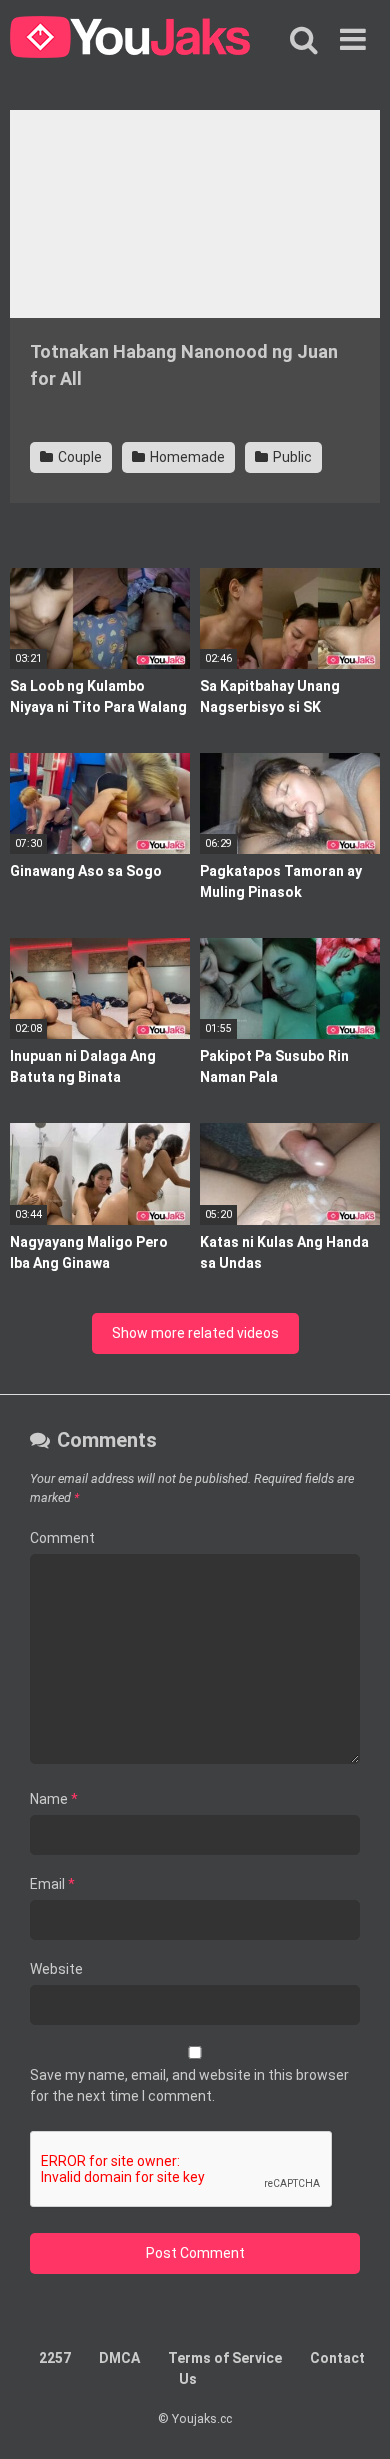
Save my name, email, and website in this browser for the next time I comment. (189, 2085)
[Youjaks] (130, 40)
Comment (62, 1538)
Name (54, 1799)
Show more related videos (195, 1333)
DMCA (119, 2358)
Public (291, 457)
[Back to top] (353, 2418)
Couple (78, 457)
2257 (55, 2358)
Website (56, 1969)
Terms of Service (225, 2358)
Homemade (186, 457)
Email (52, 1884)
